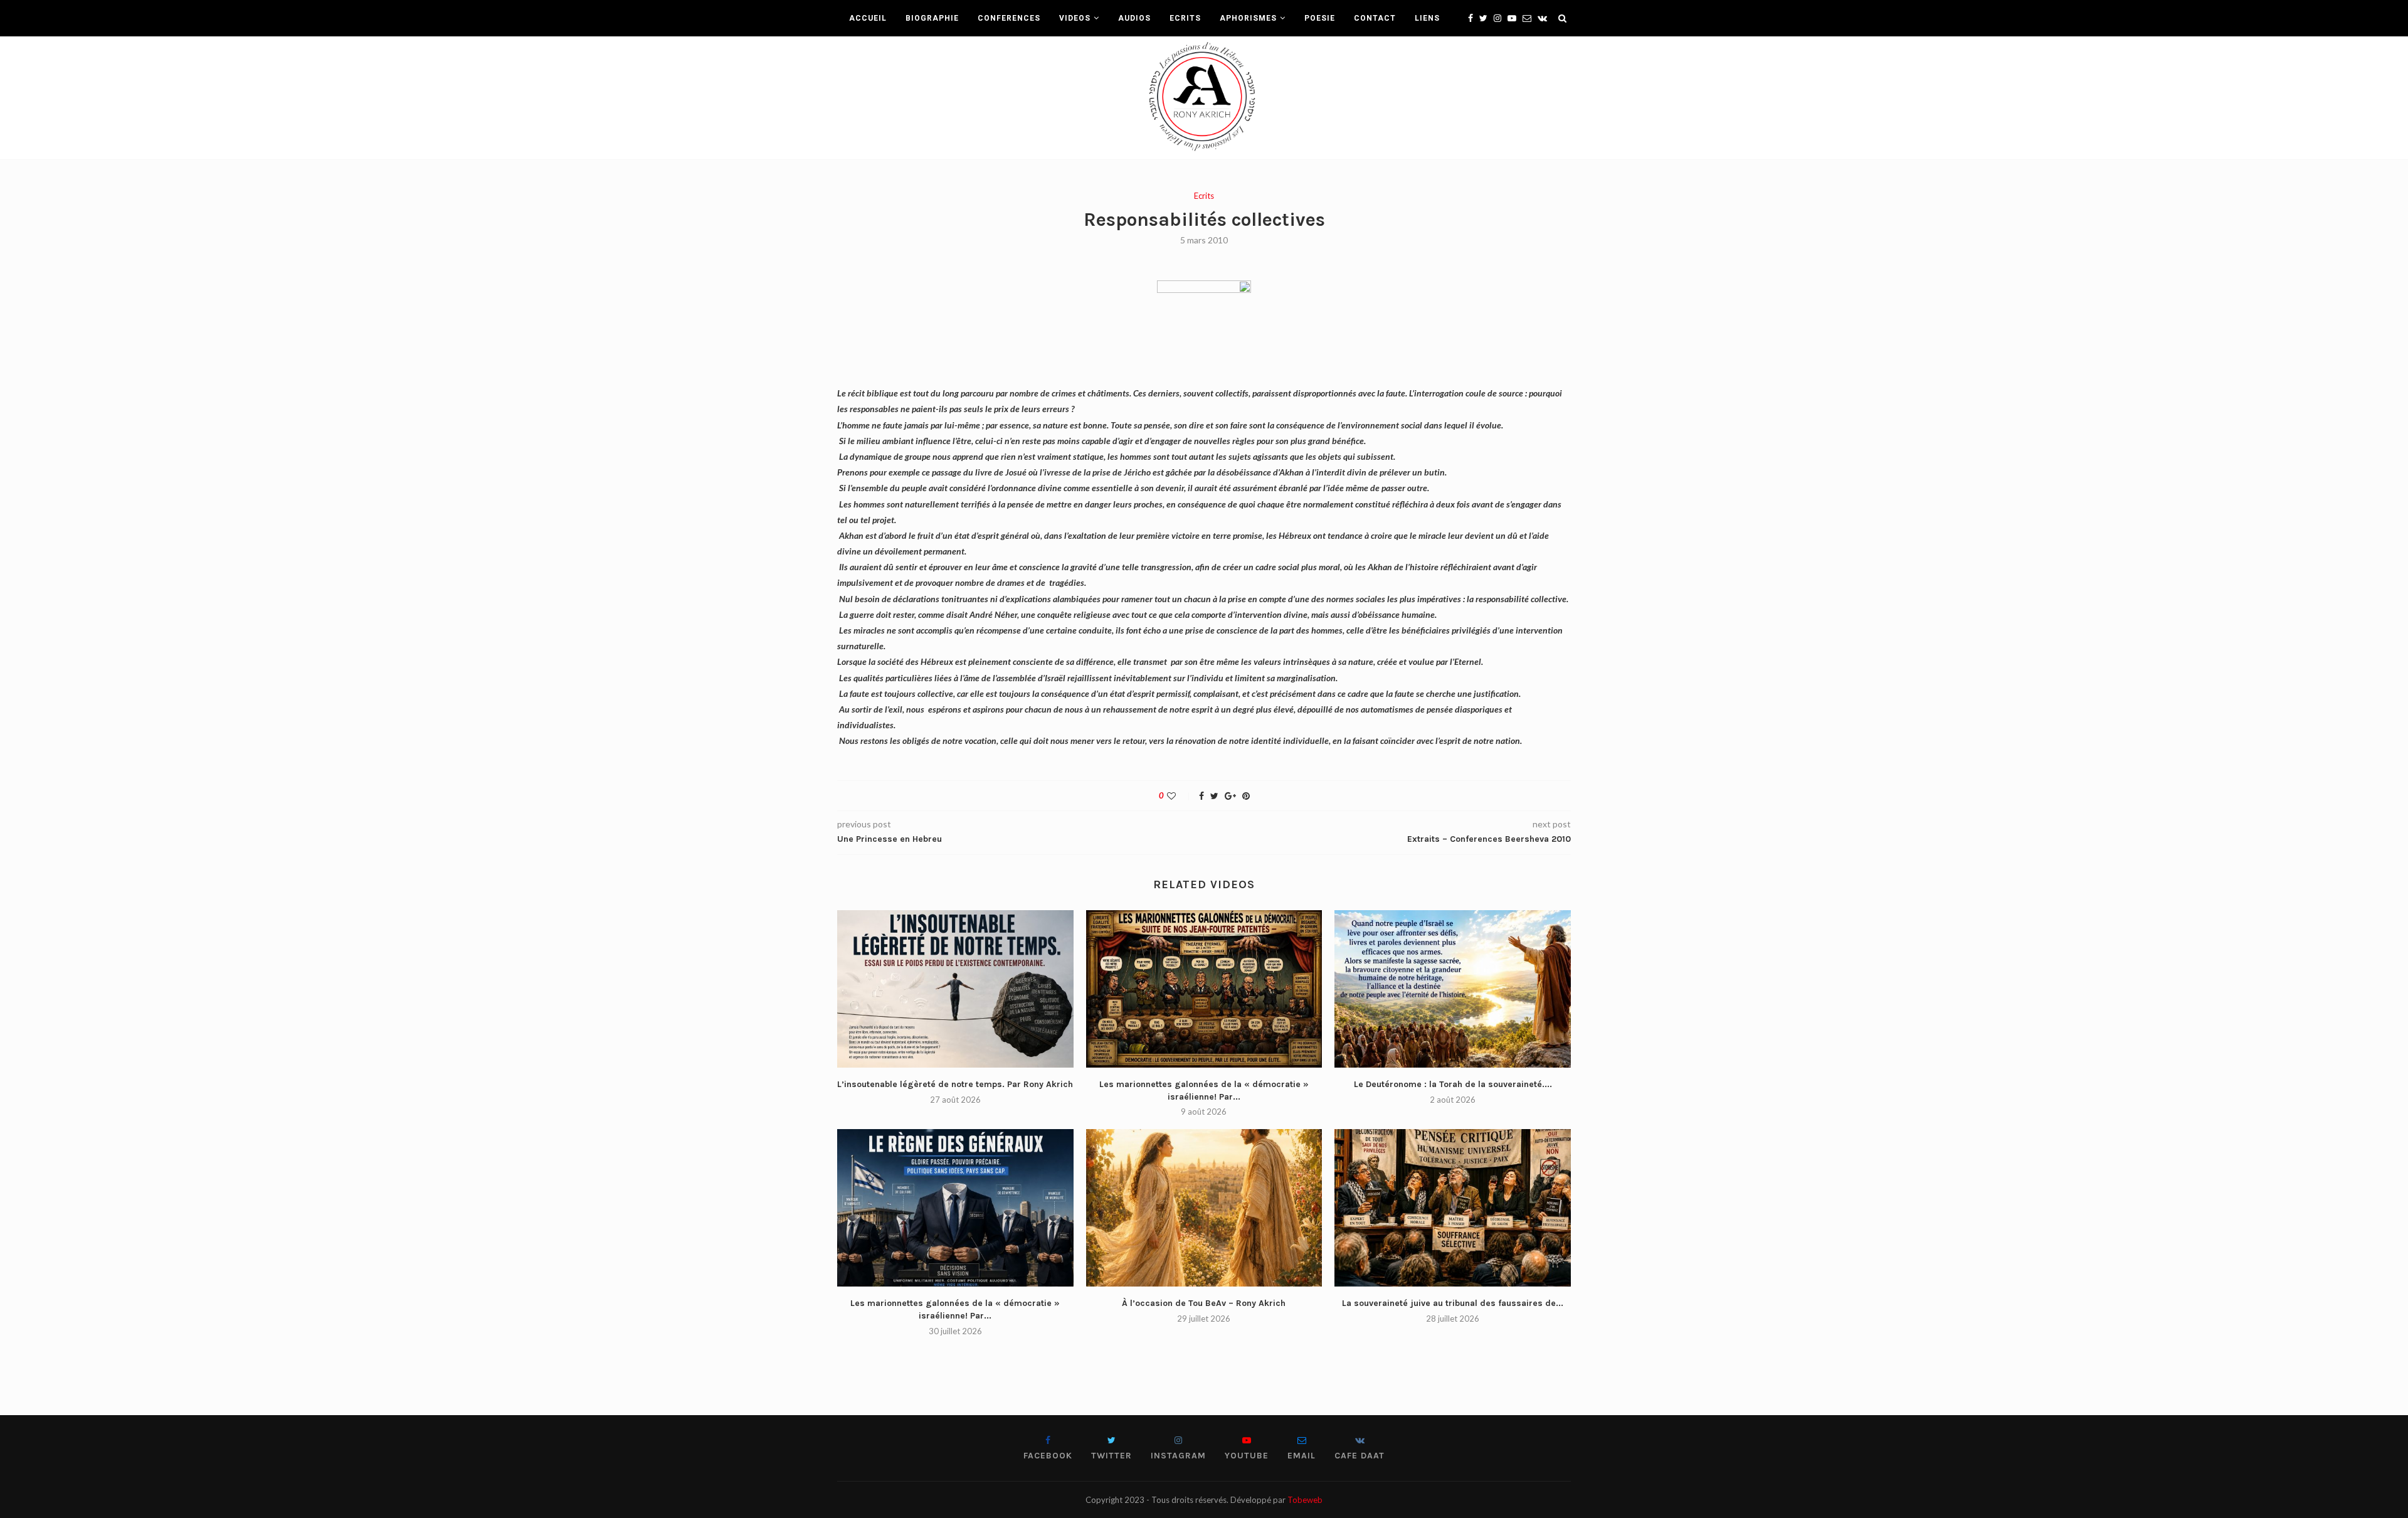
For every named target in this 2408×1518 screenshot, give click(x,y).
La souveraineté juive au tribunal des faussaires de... (1453, 1303)
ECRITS (1185, 18)
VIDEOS (1075, 18)
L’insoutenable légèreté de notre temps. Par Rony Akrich (955, 1084)
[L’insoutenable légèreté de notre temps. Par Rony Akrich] (955, 989)
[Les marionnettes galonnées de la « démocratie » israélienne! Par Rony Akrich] (1204, 989)
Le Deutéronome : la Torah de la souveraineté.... (1453, 1084)
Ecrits (1204, 196)
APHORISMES (1248, 18)
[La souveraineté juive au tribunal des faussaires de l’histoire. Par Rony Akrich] (1453, 1208)
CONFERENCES (1009, 18)
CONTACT (1375, 18)
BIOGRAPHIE (932, 18)
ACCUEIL (868, 18)
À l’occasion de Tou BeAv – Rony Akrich (1204, 1303)
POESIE (1320, 18)
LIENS (1427, 18)
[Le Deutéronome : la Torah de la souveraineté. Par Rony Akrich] (1453, 989)
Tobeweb (1305, 1500)
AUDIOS (1134, 18)
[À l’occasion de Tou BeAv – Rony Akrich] (1204, 1208)
